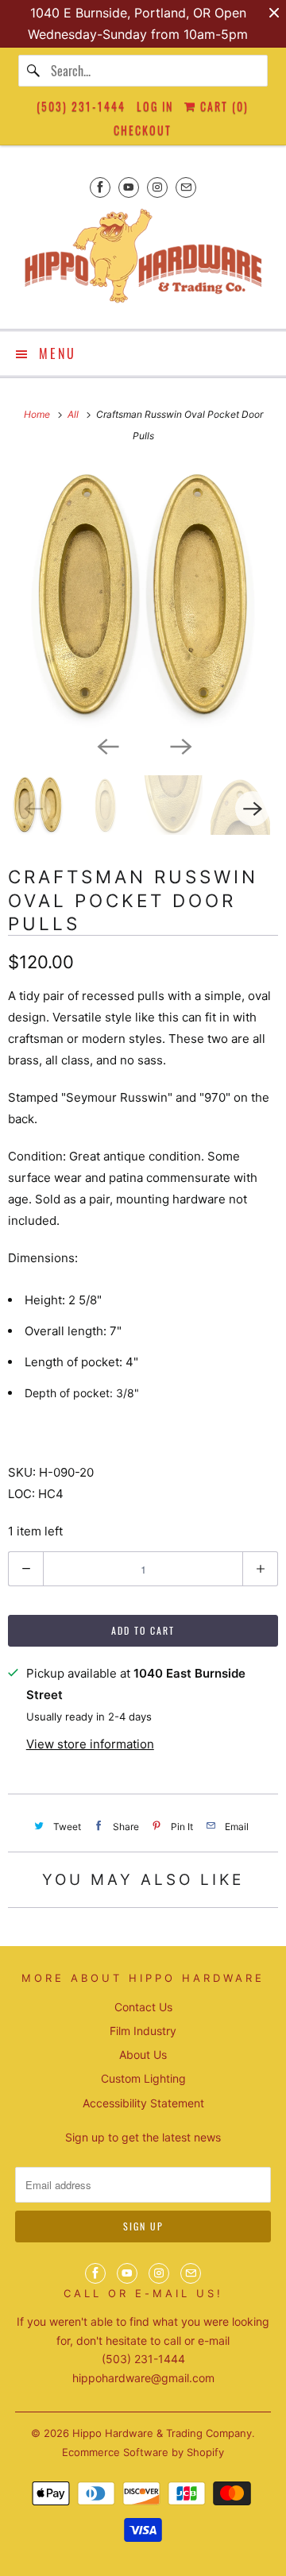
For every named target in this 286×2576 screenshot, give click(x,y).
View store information (90, 1744)
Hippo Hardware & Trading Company (162, 2433)
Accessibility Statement (143, 2103)
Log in (155, 106)
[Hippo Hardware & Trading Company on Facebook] (100, 187)
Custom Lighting (143, 2078)
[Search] (34, 71)
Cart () (222, 106)
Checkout (143, 130)
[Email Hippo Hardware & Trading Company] (186, 187)
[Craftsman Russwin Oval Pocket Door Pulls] (143, 597)
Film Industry (143, 2031)
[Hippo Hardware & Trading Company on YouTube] (129, 187)
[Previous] (106, 745)
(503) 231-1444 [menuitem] (81, 106)
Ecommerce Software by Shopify (143, 2452)
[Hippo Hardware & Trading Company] (143, 261)
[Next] (180, 745)
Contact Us (143, 2007)
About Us (143, 2055)
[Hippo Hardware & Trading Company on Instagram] (157, 187)
